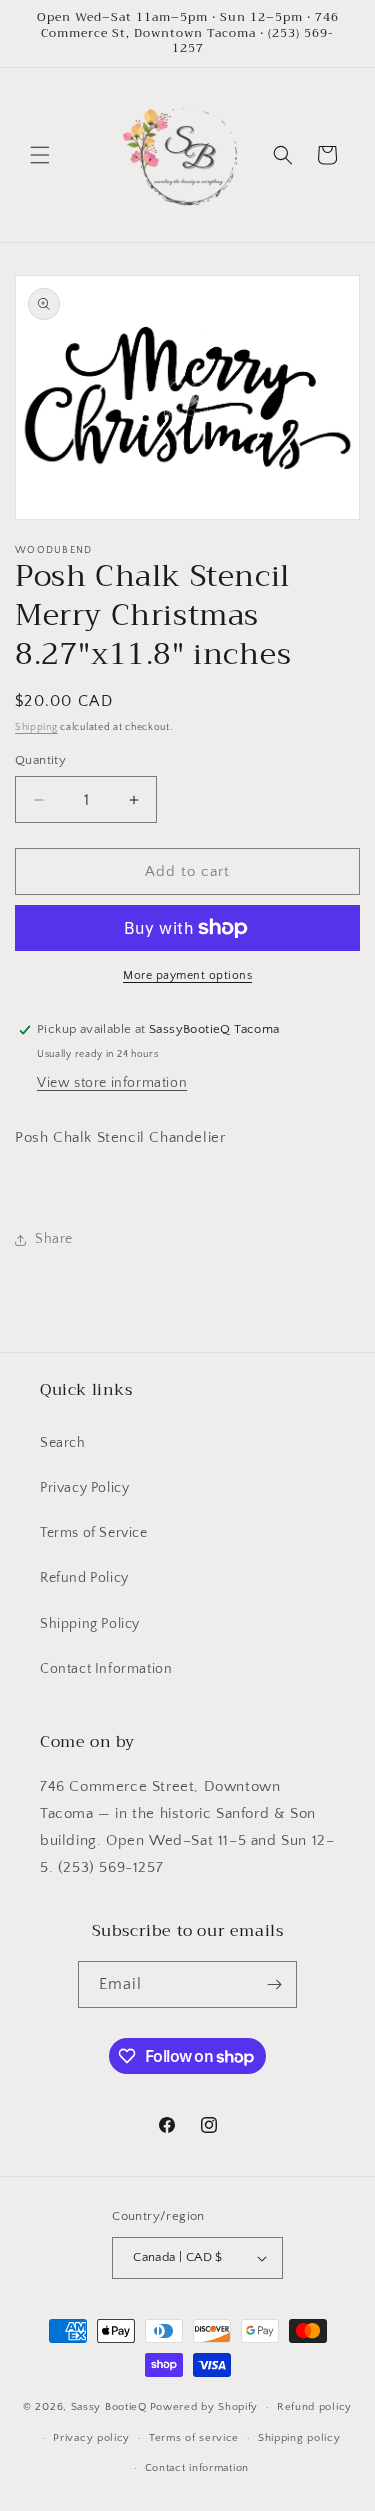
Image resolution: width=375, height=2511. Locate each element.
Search (63, 1443)
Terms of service (194, 2438)
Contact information (197, 2468)
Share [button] (54, 1239)
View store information (112, 1083)
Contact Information (106, 1669)
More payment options (187, 975)
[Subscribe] (274, 1984)
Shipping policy (299, 2438)
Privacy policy (91, 2438)
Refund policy (314, 2407)
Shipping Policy (90, 1624)
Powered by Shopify (204, 2407)
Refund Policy (84, 1578)
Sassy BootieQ (109, 2407)
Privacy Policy (84, 1488)
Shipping (36, 727)
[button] (40, 155)
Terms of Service (94, 1533)
